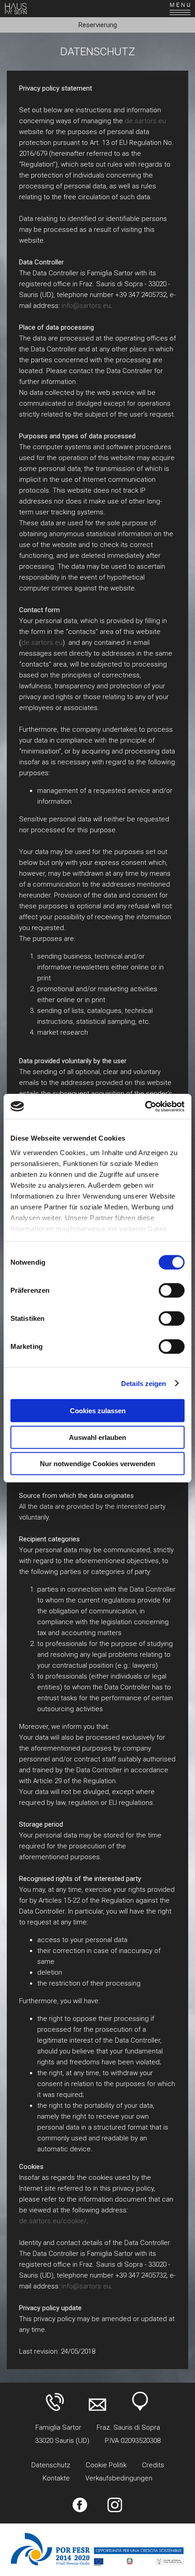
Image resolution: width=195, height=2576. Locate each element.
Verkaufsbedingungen (119, 2478)
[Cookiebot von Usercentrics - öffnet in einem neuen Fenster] (145, 1106)
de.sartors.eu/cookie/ (53, 2221)
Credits (153, 2465)
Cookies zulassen (98, 1411)
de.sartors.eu (145, 121)
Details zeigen (144, 1383)
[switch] (172, 1290)
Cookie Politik (106, 2465)
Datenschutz (51, 2465)
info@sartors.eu (86, 306)
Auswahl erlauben (97, 1437)
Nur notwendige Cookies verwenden (97, 1464)
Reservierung (98, 25)
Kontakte (56, 2478)
